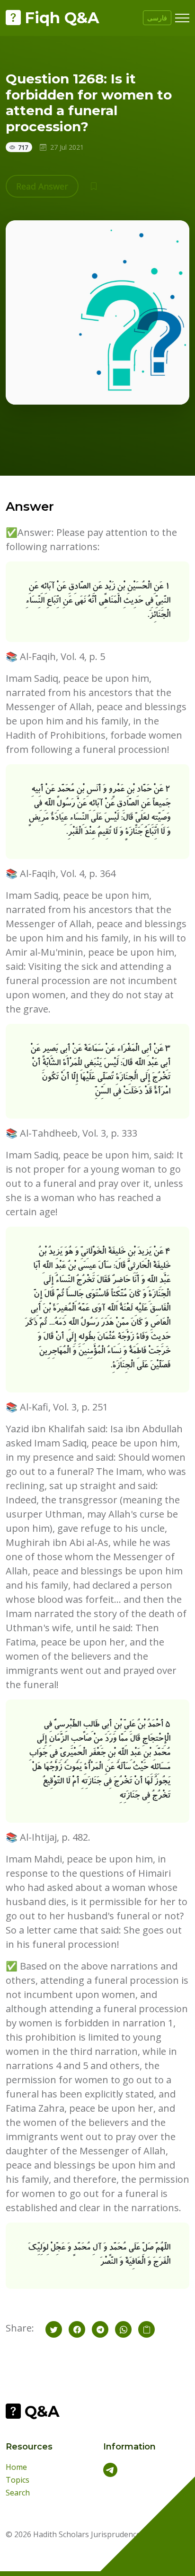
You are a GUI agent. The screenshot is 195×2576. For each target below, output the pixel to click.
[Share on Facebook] (77, 2329)
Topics (18, 2480)
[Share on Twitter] (54, 2329)
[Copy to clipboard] (146, 2329)
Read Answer (42, 186)
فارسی (157, 18)
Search (18, 2493)
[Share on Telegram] (100, 2329)
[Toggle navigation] (182, 18)
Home (16, 2467)
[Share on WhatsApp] (123, 2329)
